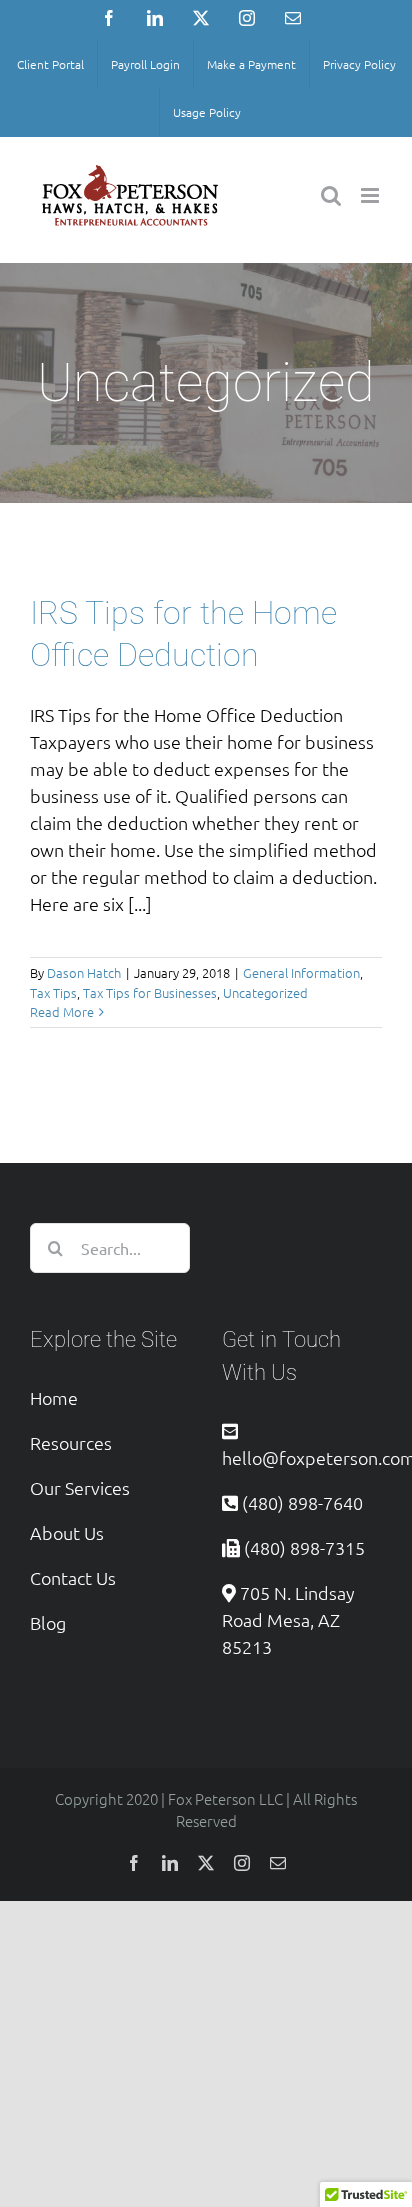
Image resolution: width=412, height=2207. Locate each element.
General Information (301, 972)
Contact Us (73, 1577)
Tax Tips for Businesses (150, 992)
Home (54, 1397)
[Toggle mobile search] (331, 195)
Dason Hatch (84, 972)
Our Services (80, 1487)
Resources (71, 1442)
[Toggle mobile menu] (371, 195)
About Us (67, 1532)
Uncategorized (265, 992)
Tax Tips (53, 992)
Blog (48, 1622)
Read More (62, 1011)
